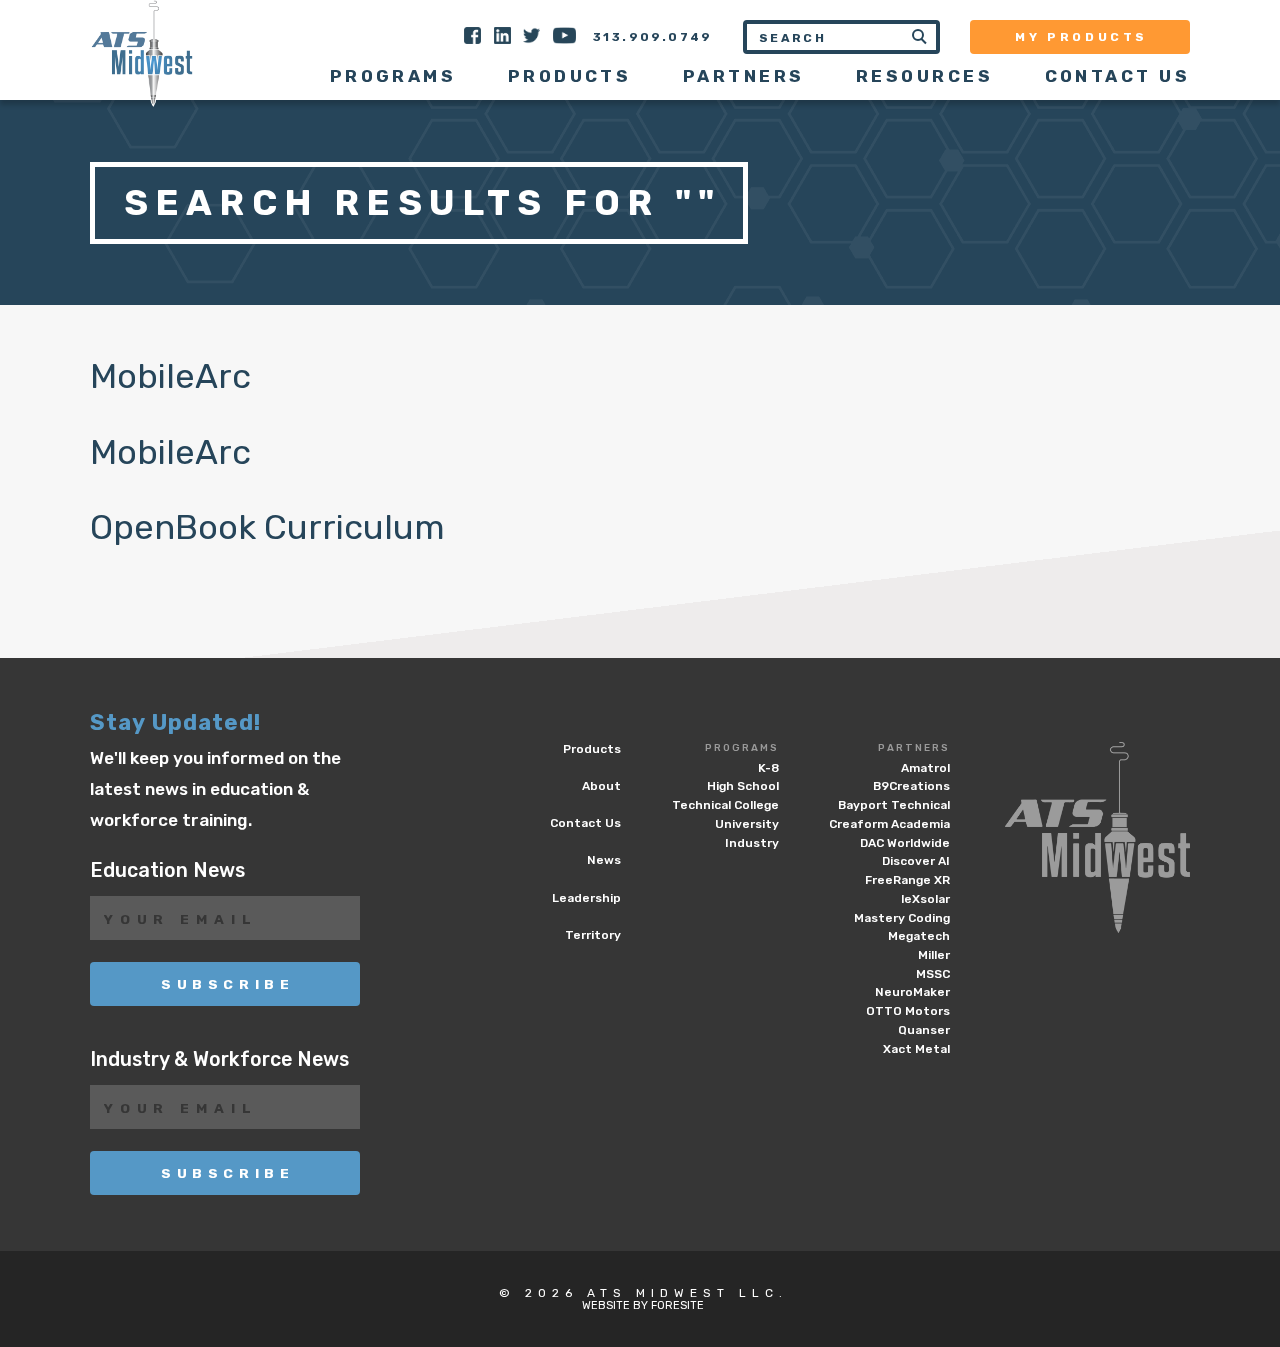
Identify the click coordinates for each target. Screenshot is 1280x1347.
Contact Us (1117, 76)
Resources (924, 76)
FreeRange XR (907, 880)
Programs (742, 748)
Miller (934, 955)
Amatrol (925, 768)
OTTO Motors (908, 1011)
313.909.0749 (653, 37)
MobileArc (170, 376)
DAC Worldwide (905, 843)
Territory (593, 935)
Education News (167, 870)
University (747, 824)
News (604, 860)
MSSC (933, 974)
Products (570, 76)
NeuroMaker (912, 992)
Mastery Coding (902, 918)
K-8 (768, 768)
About (601, 786)
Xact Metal (916, 1049)
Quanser (924, 1030)
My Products (1081, 37)
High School (743, 786)
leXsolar (925, 899)
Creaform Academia (889, 824)
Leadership (586, 898)
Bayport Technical (894, 805)
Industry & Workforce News (219, 1059)
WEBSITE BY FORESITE (643, 1305)
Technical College (725, 805)
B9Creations (911, 786)
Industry (752, 843)
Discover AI (916, 861)
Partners (914, 748)
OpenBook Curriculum (267, 527)
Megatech (919, 936)
